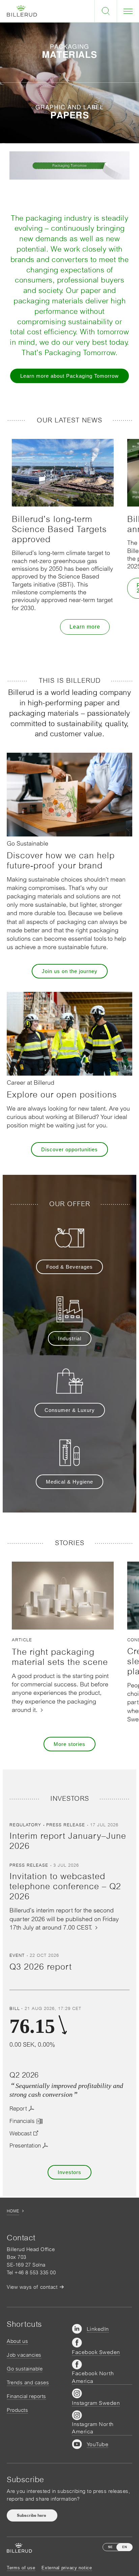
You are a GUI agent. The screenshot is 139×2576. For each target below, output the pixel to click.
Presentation (25, 2145)
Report (18, 2108)
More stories (69, 1744)
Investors (69, 2172)
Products (17, 2410)
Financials (22, 2121)
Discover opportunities (69, 1149)
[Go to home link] (22, 11)
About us (17, 2341)
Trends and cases (28, 2382)
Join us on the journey (70, 971)
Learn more (85, 627)
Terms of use (21, 2568)
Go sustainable (25, 2369)
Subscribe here (32, 2515)
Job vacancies (24, 2355)
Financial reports (26, 2396)
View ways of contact (32, 2287)
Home (13, 2211)
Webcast (21, 2133)
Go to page (69, 62)
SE (110, 2547)
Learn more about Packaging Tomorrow (69, 376)
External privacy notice (67, 2568)
